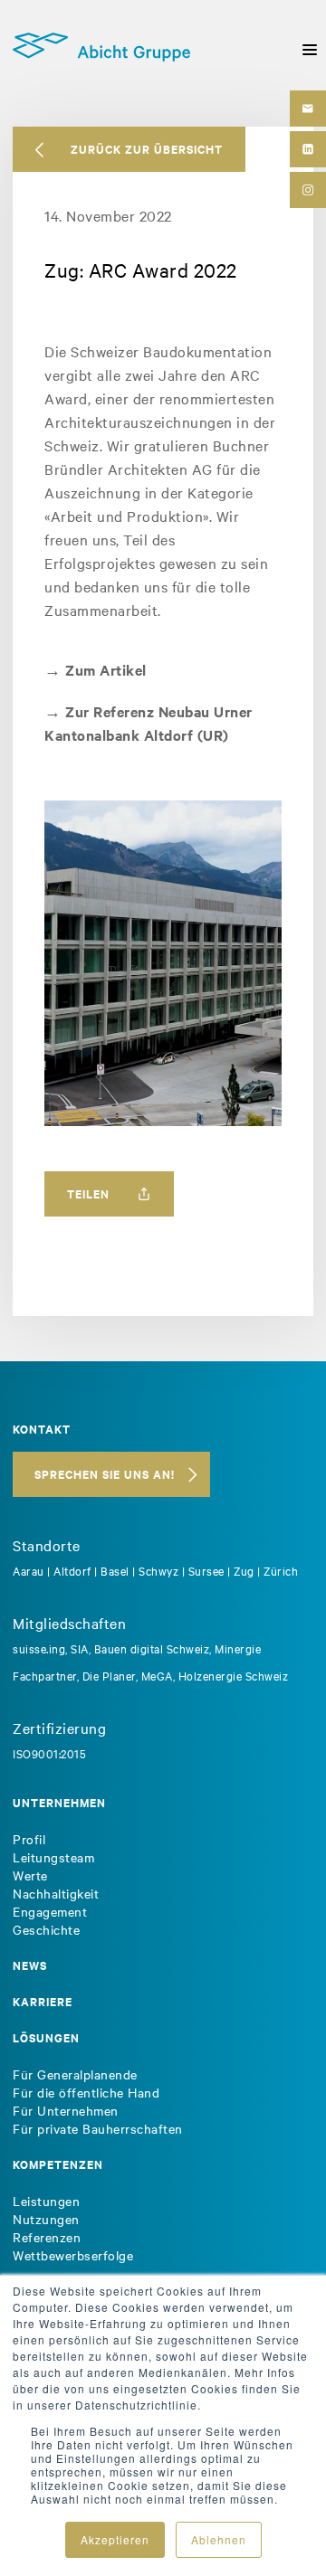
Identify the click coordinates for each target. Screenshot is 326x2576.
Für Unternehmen (66, 2110)
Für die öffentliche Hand (86, 2092)
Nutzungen (46, 2219)
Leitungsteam (53, 1857)
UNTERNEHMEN (59, 1802)
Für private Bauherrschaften (98, 2128)
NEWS (30, 1965)
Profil (29, 1839)
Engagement (50, 1911)
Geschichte (46, 1929)
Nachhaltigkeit (56, 1893)
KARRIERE (43, 2001)
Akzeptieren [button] (115, 2539)
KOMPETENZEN (58, 2164)
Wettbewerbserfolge (73, 2255)
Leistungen (46, 2201)
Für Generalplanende (75, 2074)
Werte (30, 1875)
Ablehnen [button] (219, 2539)
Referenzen (47, 2237)
